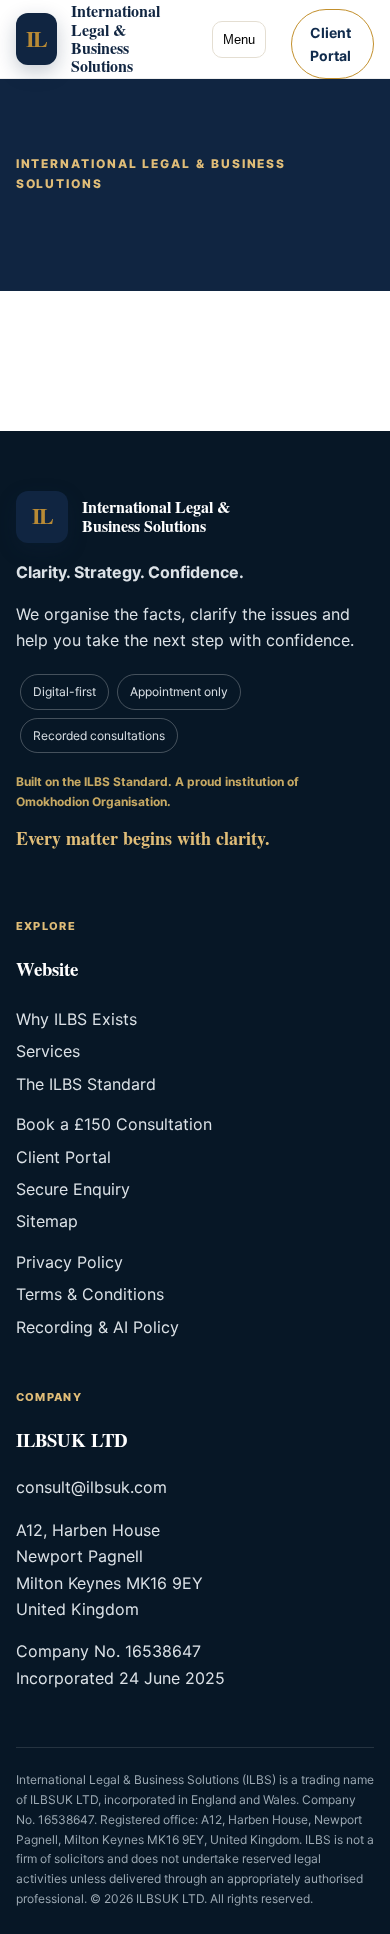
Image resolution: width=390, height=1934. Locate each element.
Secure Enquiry (73, 1189)
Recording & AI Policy (97, 1327)
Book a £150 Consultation (114, 1124)
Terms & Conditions (90, 1294)
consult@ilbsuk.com (91, 1487)
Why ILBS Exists (76, 1019)
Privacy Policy (69, 1262)
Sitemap (47, 1221)
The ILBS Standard (86, 1084)
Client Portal (330, 44)
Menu (239, 39)
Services (48, 1051)
